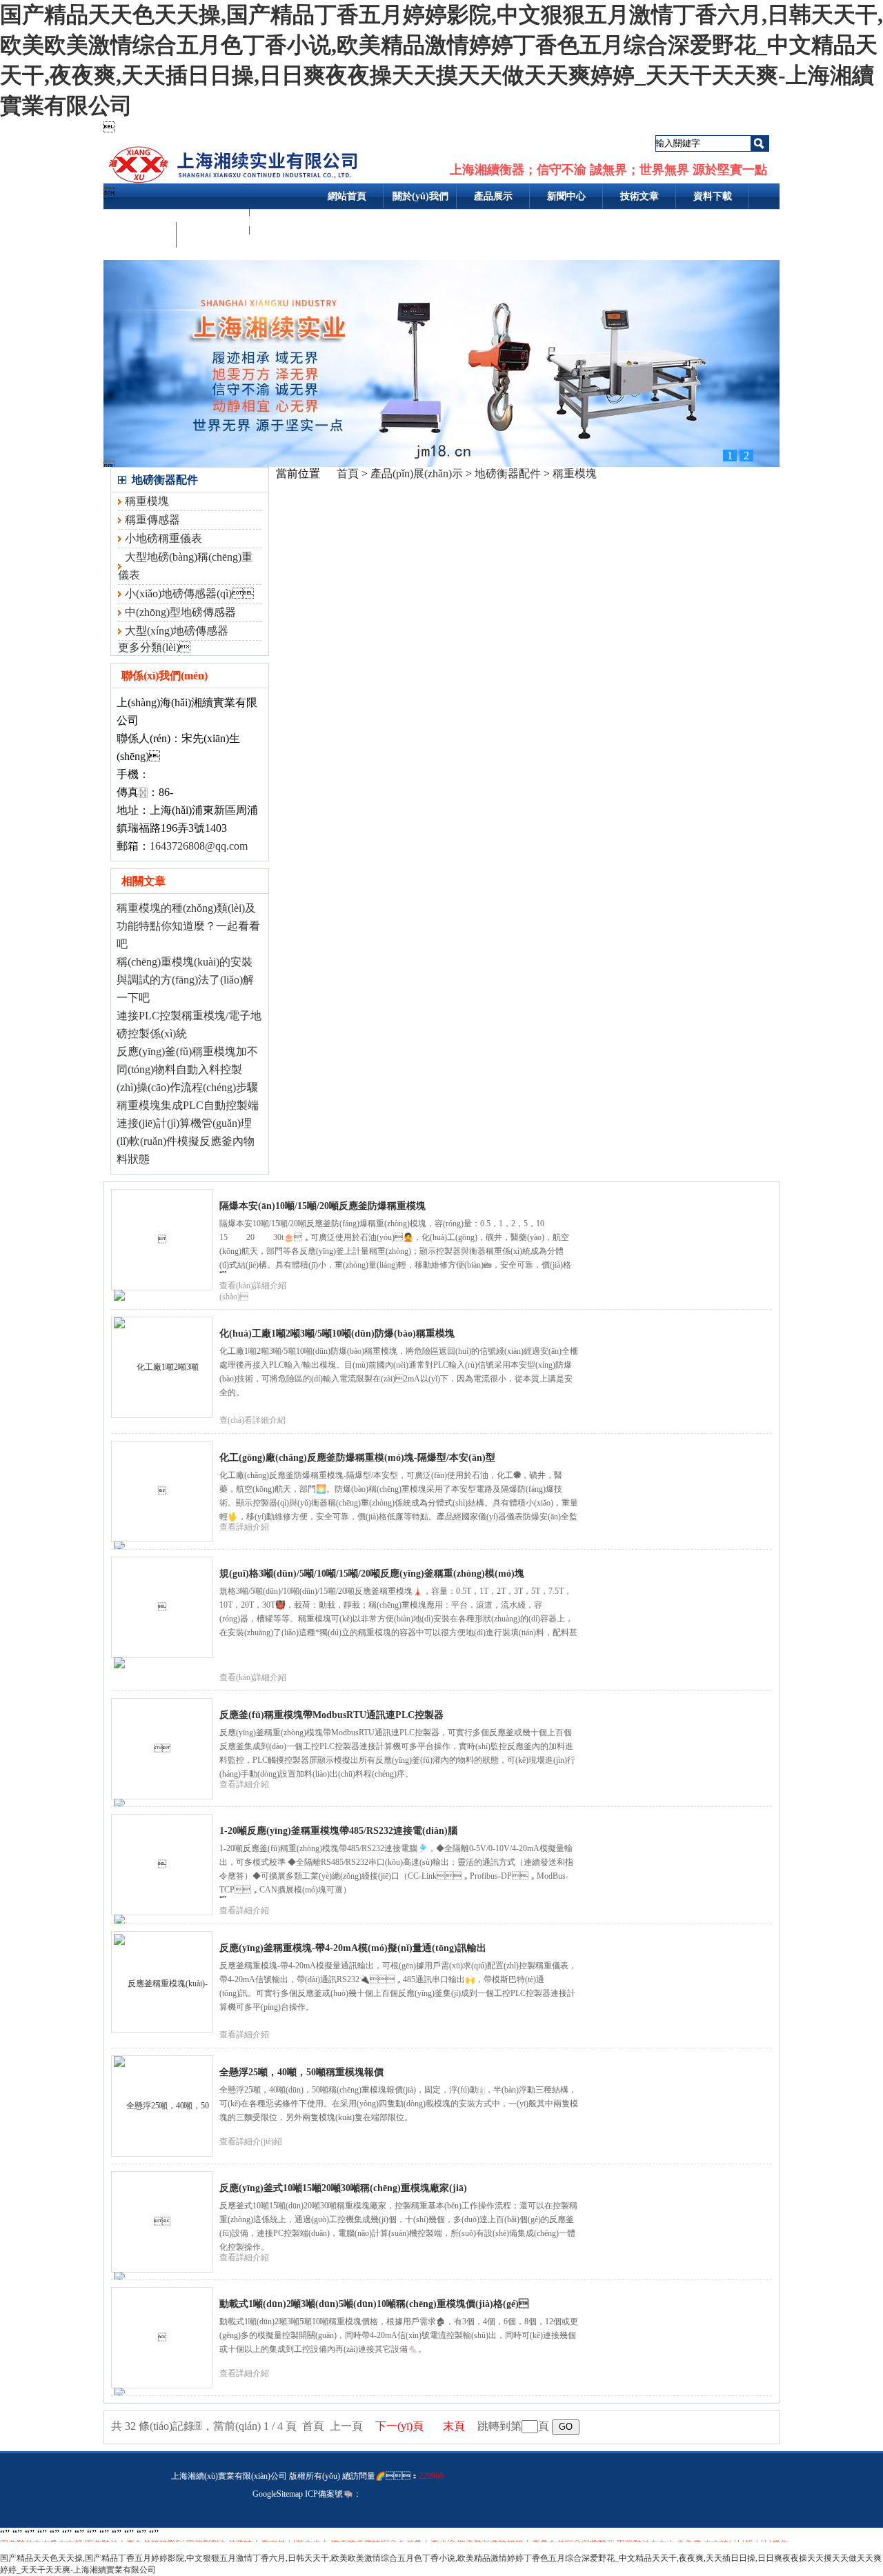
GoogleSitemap (278, 2494)
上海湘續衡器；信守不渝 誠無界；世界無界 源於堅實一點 (608, 170)
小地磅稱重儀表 (163, 538)
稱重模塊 (147, 501)
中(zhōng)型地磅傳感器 (180, 612)
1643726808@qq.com (199, 846)
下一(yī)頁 (399, 2426)
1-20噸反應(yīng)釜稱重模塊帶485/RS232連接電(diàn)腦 (338, 1831)
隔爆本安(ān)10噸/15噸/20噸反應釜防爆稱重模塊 (323, 1206)
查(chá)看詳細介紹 (252, 1420)
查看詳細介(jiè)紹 (251, 2141)
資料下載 (713, 196)
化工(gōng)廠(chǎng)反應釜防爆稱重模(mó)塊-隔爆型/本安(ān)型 (357, 1458)
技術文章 (639, 196)
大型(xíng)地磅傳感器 (177, 631)
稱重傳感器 (152, 520)
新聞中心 (566, 196)
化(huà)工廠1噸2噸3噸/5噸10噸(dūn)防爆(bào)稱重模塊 (337, 1334)
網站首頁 (347, 196)
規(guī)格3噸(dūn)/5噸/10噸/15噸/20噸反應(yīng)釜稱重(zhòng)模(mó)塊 (372, 1574)
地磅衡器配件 (165, 480)
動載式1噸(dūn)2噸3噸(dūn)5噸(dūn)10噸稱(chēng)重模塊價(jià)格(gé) (374, 2304)
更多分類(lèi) (154, 647)
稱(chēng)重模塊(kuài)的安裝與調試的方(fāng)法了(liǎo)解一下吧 (185, 980)
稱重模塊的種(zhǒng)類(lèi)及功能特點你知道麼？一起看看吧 (188, 926)
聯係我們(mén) (213, 222)
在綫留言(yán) (140, 234)
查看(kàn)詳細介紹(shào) (253, 1291)
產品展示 (493, 196)
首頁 (348, 473)
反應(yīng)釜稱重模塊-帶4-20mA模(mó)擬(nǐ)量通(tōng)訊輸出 (353, 1948)
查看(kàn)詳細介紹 (253, 1677)
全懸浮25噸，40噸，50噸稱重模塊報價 (301, 2072)
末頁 (454, 2426)
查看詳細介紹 (244, 1527)
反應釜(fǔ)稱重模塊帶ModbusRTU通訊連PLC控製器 (331, 1715)
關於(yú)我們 (420, 196)
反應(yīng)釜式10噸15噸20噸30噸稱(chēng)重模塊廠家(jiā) (343, 2188)
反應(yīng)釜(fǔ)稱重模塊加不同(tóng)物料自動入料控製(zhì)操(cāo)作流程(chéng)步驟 (187, 1069)
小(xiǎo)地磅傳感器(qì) (189, 593)
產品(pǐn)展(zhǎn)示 (417, 473)
